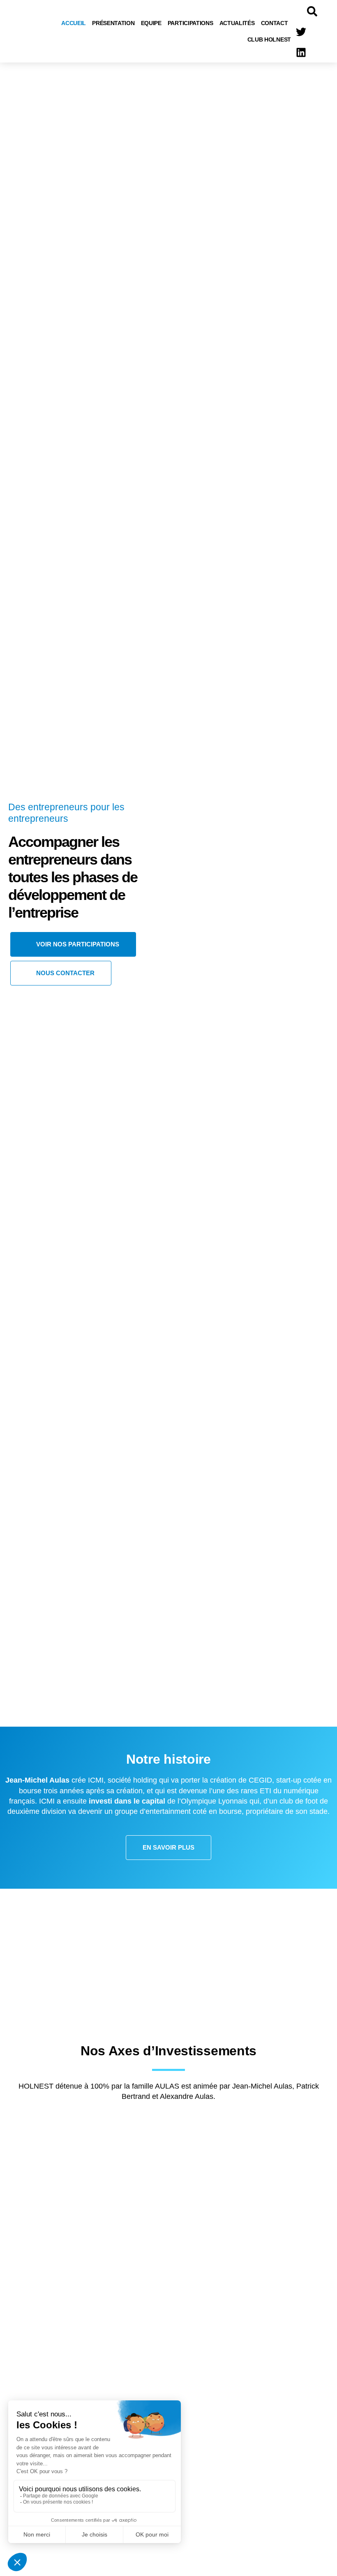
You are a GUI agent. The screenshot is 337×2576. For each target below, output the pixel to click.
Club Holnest (269, 39)
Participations (190, 23)
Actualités (237, 23)
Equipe (151, 23)
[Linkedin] (301, 52)
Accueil (74, 23)
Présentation (113, 23)
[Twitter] (301, 32)
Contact (275, 23)
